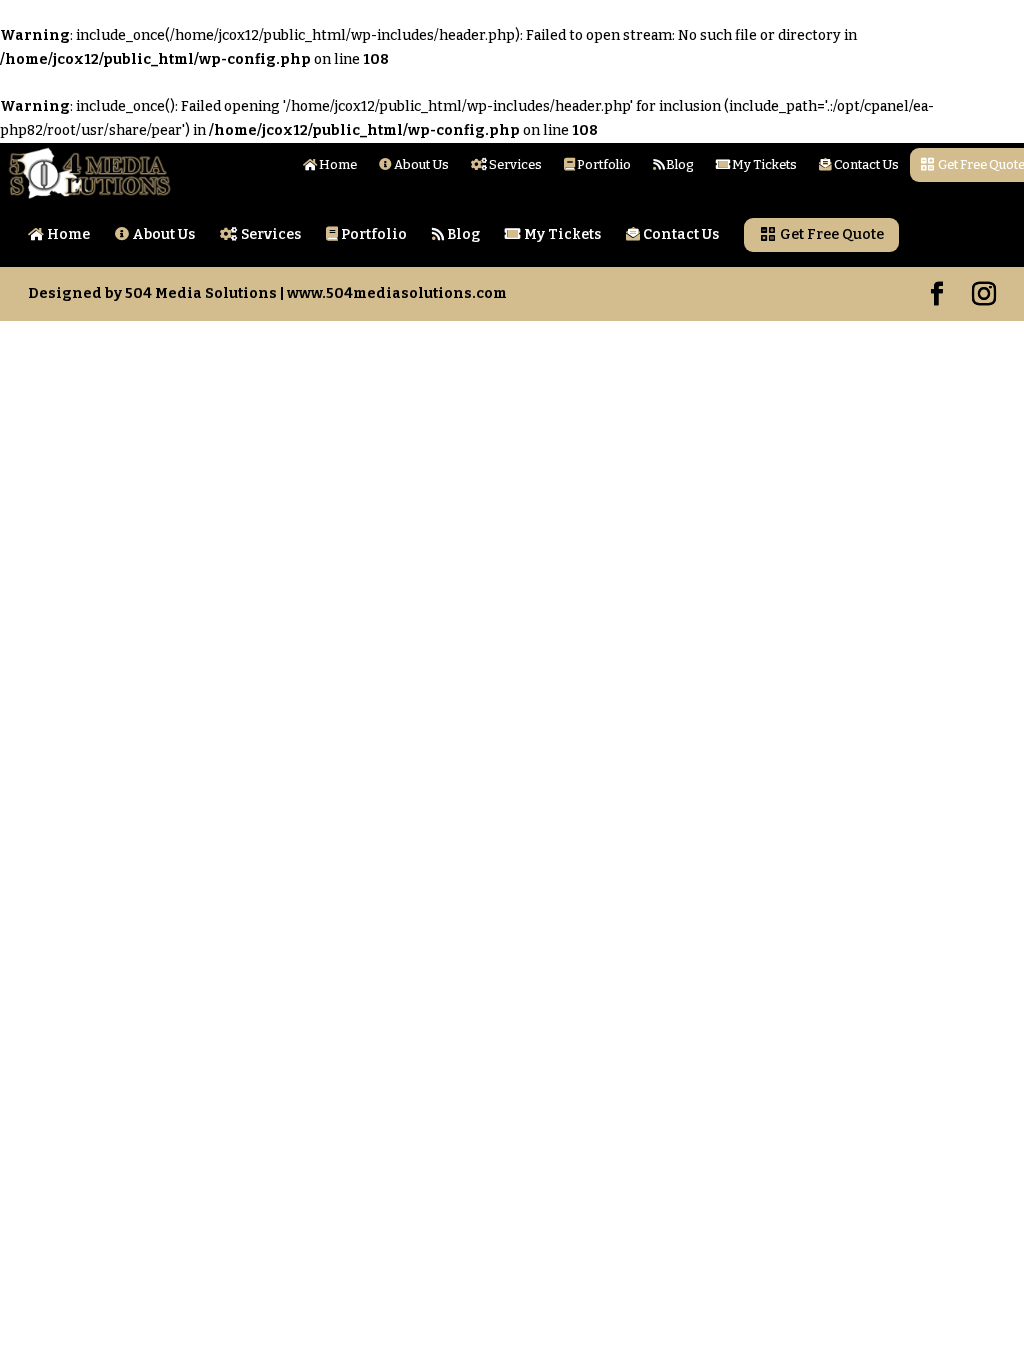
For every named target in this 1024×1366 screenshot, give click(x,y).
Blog (679, 165)
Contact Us (865, 165)
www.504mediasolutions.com (397, 293)
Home (337, 165)
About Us (420, 165)
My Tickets (763, 165)
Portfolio (603, 165)
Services (514, 165)
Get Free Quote (830, 234)
